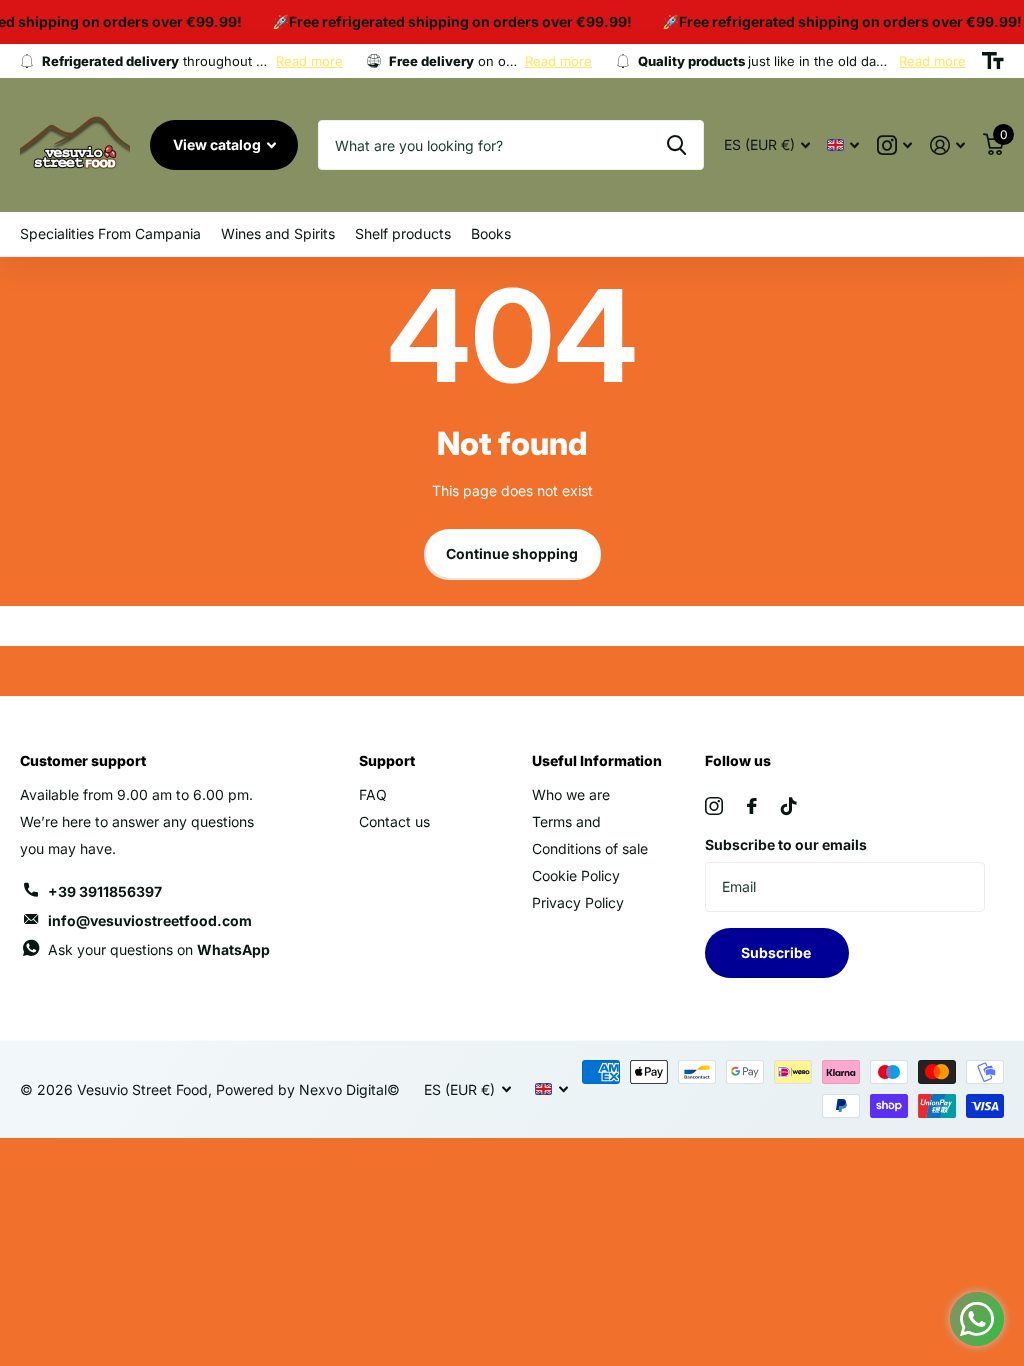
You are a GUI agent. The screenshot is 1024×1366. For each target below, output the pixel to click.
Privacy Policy (578, 902)
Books (491, 233)
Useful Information (597, 760)
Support (387, 760)
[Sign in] (947, 145)
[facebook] (752, 806)
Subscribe (777, 952)
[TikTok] (789, 806)
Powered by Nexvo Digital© (308, 1089)
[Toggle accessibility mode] (993, 61)
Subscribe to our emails (786, 844)
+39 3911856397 (105, 891)
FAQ (373, 794)
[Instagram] (714, 806)
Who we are (571, 794)
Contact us (394, 821)
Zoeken (676, 145)
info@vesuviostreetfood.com (150, 920)
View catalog (218, 144)
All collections (110, 234)
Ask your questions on (159, 949)
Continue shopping (512, 553)
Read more (309, 61)
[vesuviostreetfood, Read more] (894, 145)
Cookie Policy (576, 875)
